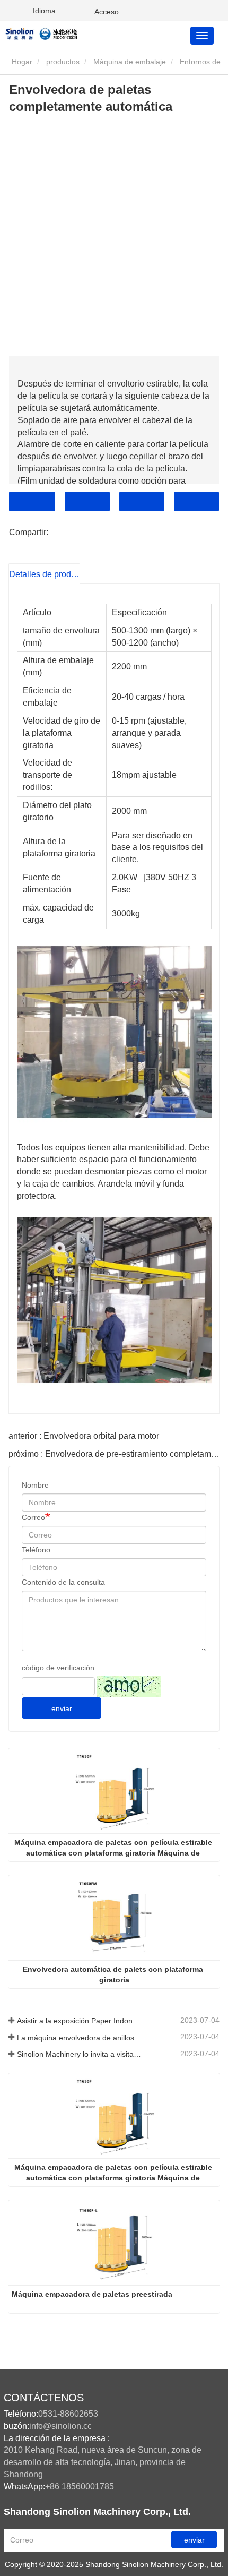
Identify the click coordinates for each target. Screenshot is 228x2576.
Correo (33, 1517)
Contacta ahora (32, 501)
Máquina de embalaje (130, 62)
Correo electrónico (87, 501)
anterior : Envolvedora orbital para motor (84, 1436)
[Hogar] (57, 33)
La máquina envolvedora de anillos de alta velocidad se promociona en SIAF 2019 (80, 2038)
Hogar (21, 62)
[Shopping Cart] (80, 11)
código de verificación (58, 1668)
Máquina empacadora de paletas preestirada (92, 2294)
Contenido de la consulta (63, 1582)
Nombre (35, 1485)
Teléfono (142, 501)
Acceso (107, 12)
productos (63, 62)
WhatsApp (196, 501)
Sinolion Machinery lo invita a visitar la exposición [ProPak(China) (80, 2054)
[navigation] (202, 36)
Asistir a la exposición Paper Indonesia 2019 (80, 2021)
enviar (62, 1708)
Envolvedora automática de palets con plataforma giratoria (114, 1974)
